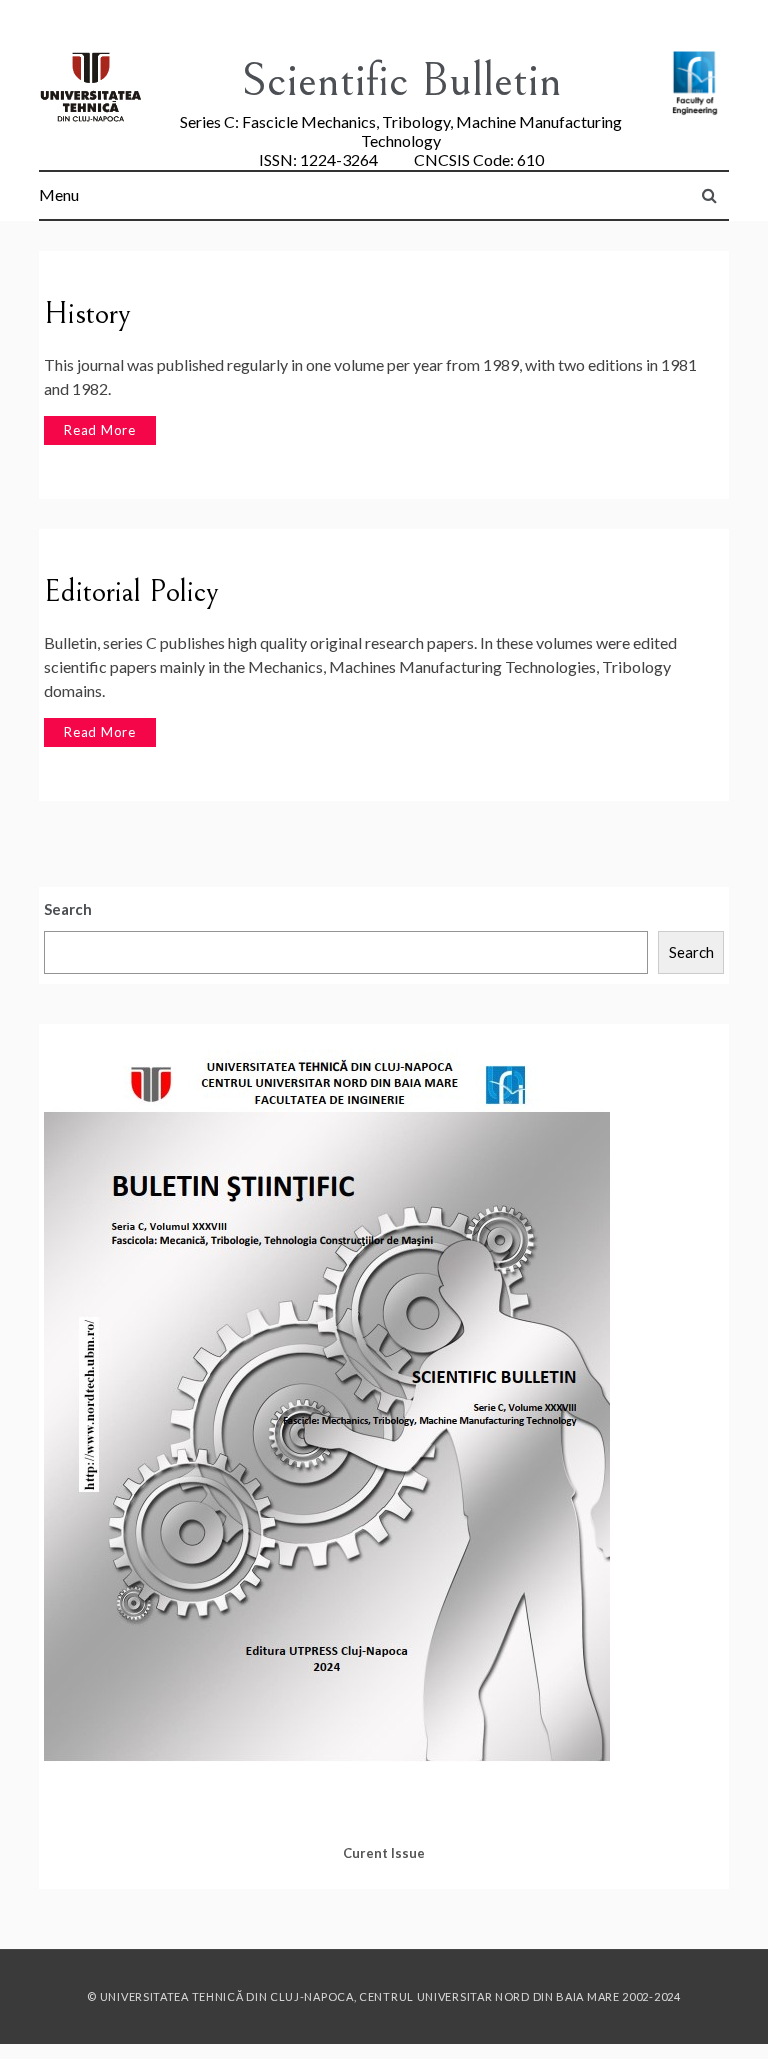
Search (68, 909)
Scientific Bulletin (401, 80)
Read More (100, 430)
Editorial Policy (131, 592)
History (87, 314)
